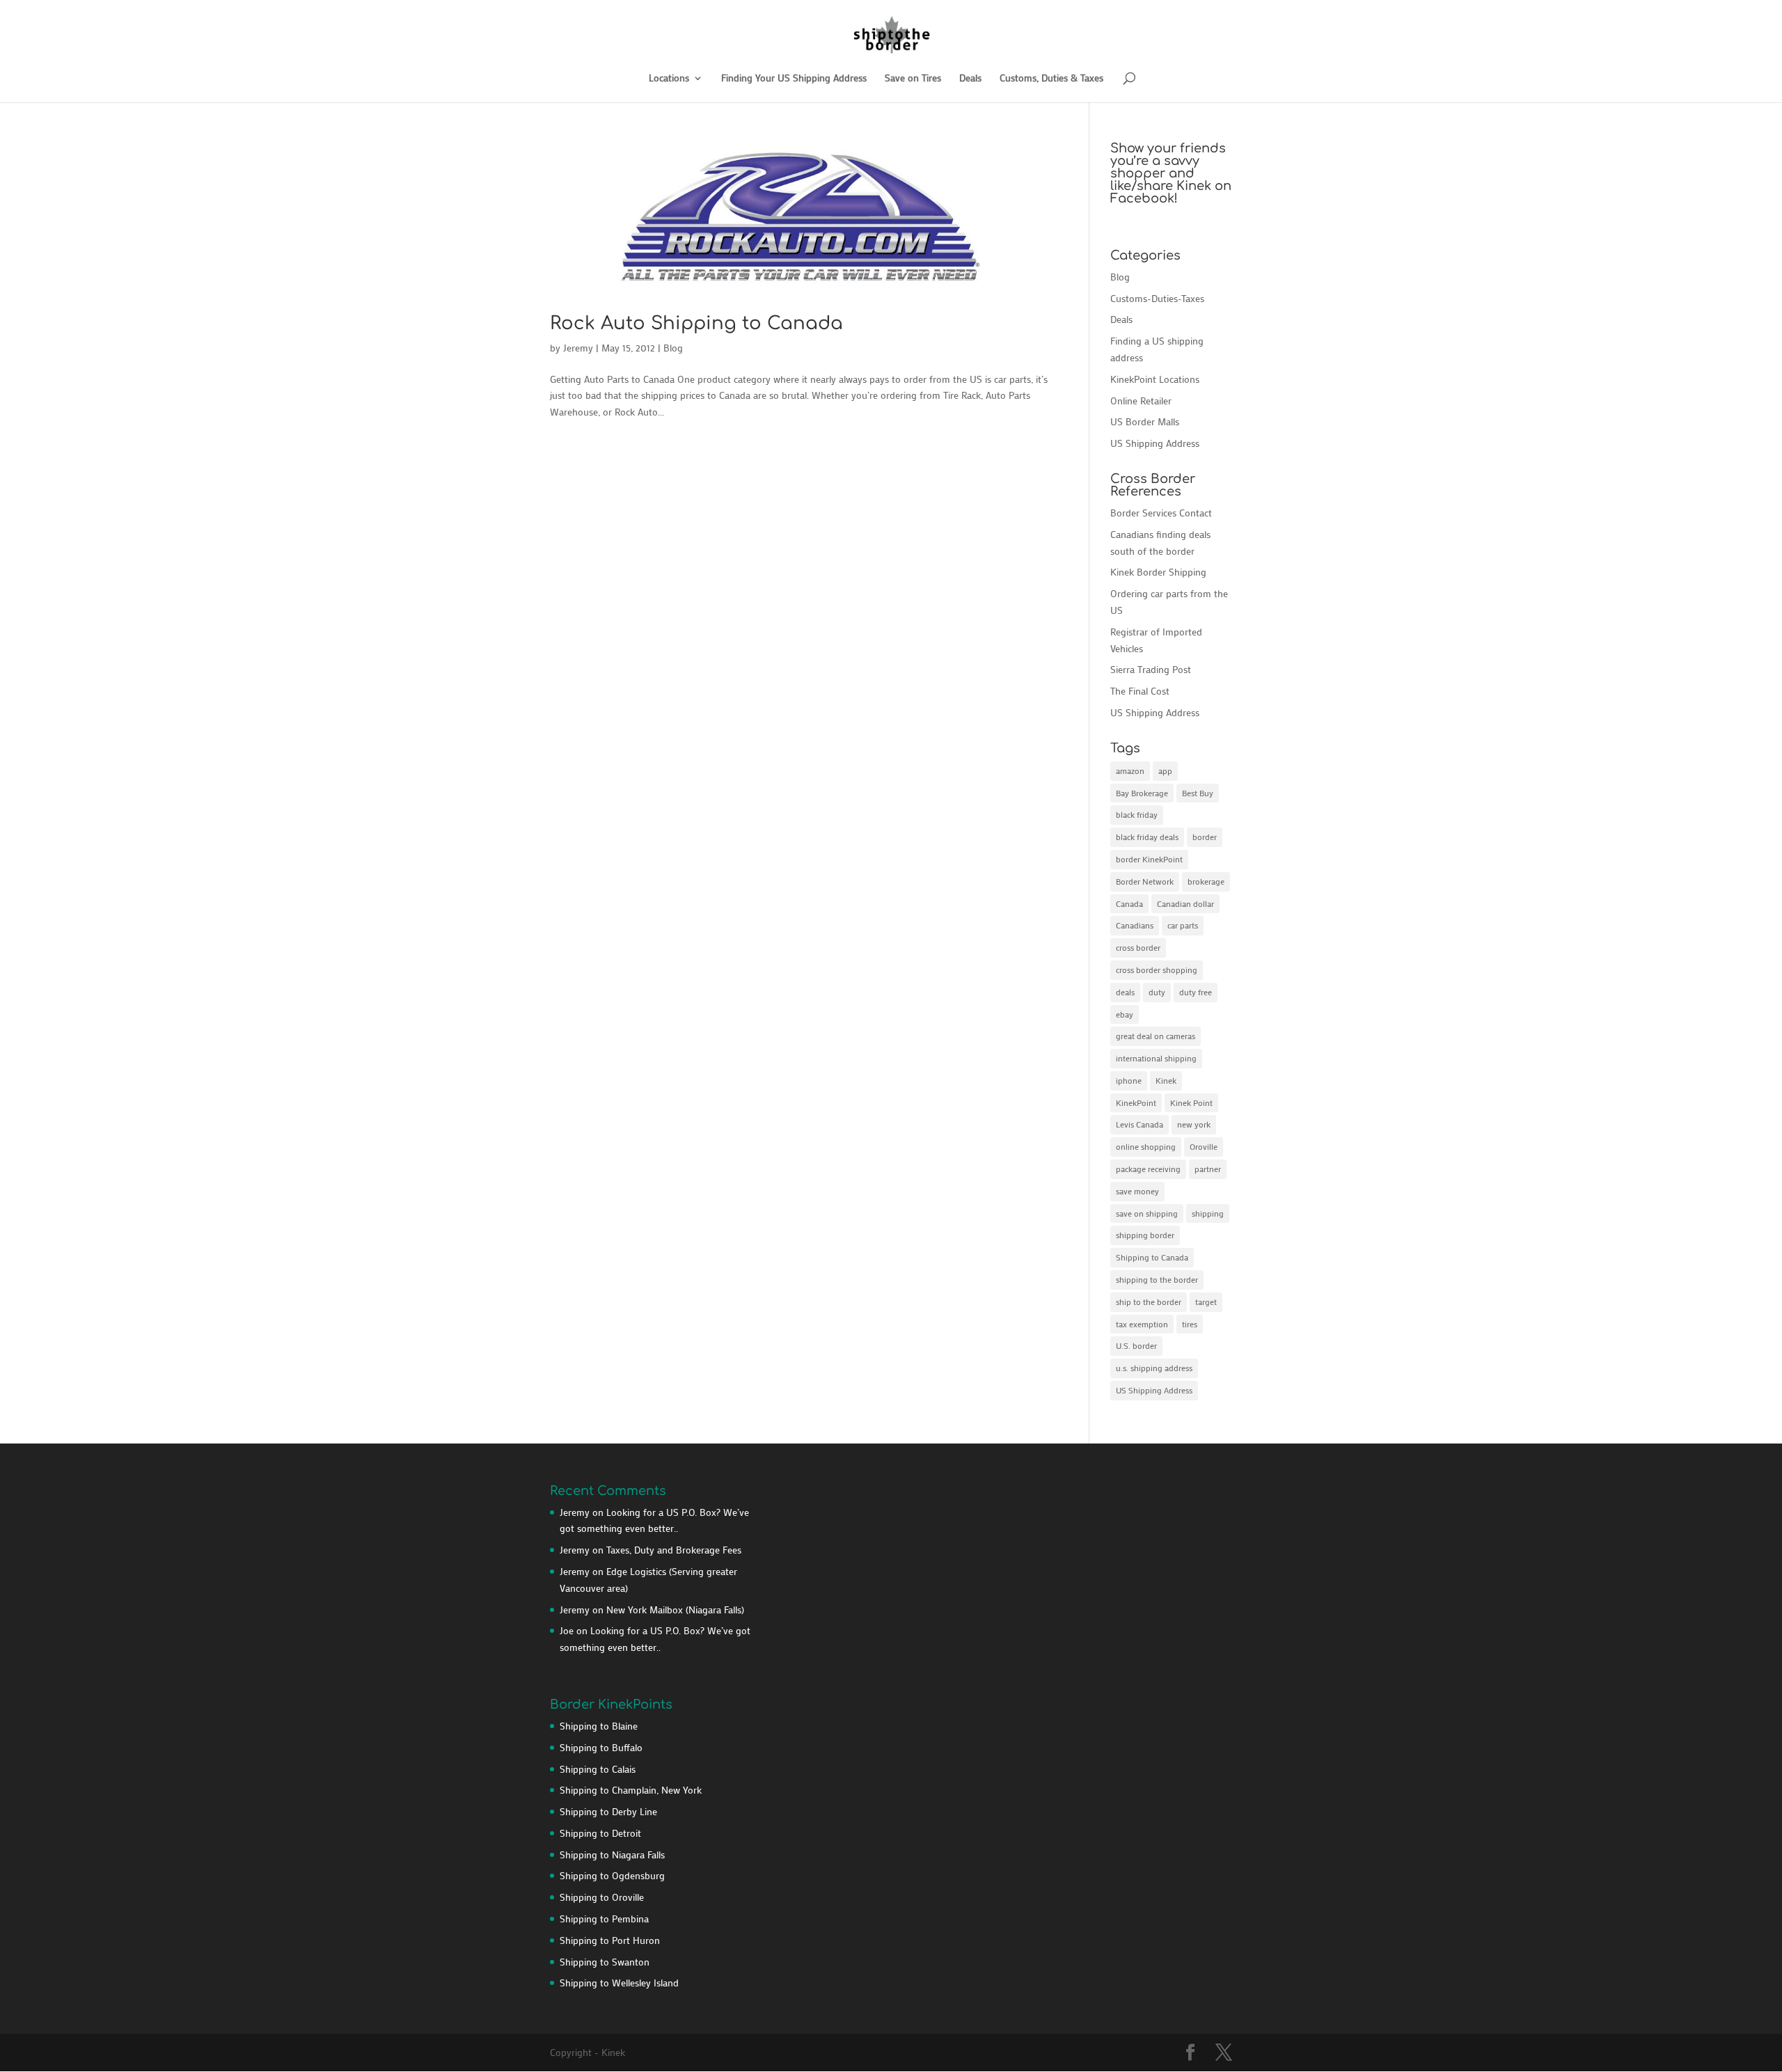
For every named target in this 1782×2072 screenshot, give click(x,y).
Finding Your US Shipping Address (794, 79)
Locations (669, 79)
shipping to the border (1157, 1279)
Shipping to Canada (1152, 1257)
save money (1137, 1191)
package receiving (1148, 1169)
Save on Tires (913, 79)
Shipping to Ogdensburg (612, 1875)
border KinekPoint (1149, 859)
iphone (1129, 1080)
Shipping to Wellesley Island (619, 1983)
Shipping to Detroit (600, 1833)
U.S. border (1136, 1345)
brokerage (1206, 881)
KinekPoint (1136, 1102)
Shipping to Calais (598, 1769)
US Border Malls (1145, 421)
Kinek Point (1191, 1102)
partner (1208, 1169)
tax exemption (1142, 1324)
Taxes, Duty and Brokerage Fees (674, 1550)
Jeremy (578, 348)
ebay (1125, 1014)
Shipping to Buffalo (601, 1747)
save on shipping (1147, 1213)
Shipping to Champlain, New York (631, 1790)
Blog (673, 348)
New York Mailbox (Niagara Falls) (675, 1610)
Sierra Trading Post (1151, 669)
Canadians (1135, 925)
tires (1190, 1324)
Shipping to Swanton (605, 1962)
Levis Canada (1140, 1124)
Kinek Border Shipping (1158, 572)
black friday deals (1147, 837)
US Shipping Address (1155, 443)
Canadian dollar (1185, 903)
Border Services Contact (1161, 513)
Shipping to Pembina (604, 1919)
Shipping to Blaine (599, 1726)
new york (1194, 1124)
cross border (1138, 947)
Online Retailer (1141, 401)
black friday (1137, 814)
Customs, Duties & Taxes (1051, 79)
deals (1125, 992)
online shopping (1146, 1146)
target (1206, 1302)
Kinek (1166, 1080)
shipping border (1145, 1235)
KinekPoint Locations (1155, 379)
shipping (1208, 1213)
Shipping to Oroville (602, 1897)
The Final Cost (1140, 691)
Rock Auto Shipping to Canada (696, 323)
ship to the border (1149, 1302)
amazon (1130, 770)
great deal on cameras (1156, 1036)
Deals (970, 79)
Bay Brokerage (1142, 793)
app (1165, 770)
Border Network (1145, 881)
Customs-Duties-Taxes (1157, 298)
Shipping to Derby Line (608, 1811)
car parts (1183, 925)
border (1205, 837)
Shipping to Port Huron (610, 1940)
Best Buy (1198, 793)
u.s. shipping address (1154, 1368)
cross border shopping (1157, 970)
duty (1157, 992)
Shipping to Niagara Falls (612, 1854)
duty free (1196, 992)
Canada (1129, 903)
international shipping (1156, 1058)
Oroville (1204, 1146)
